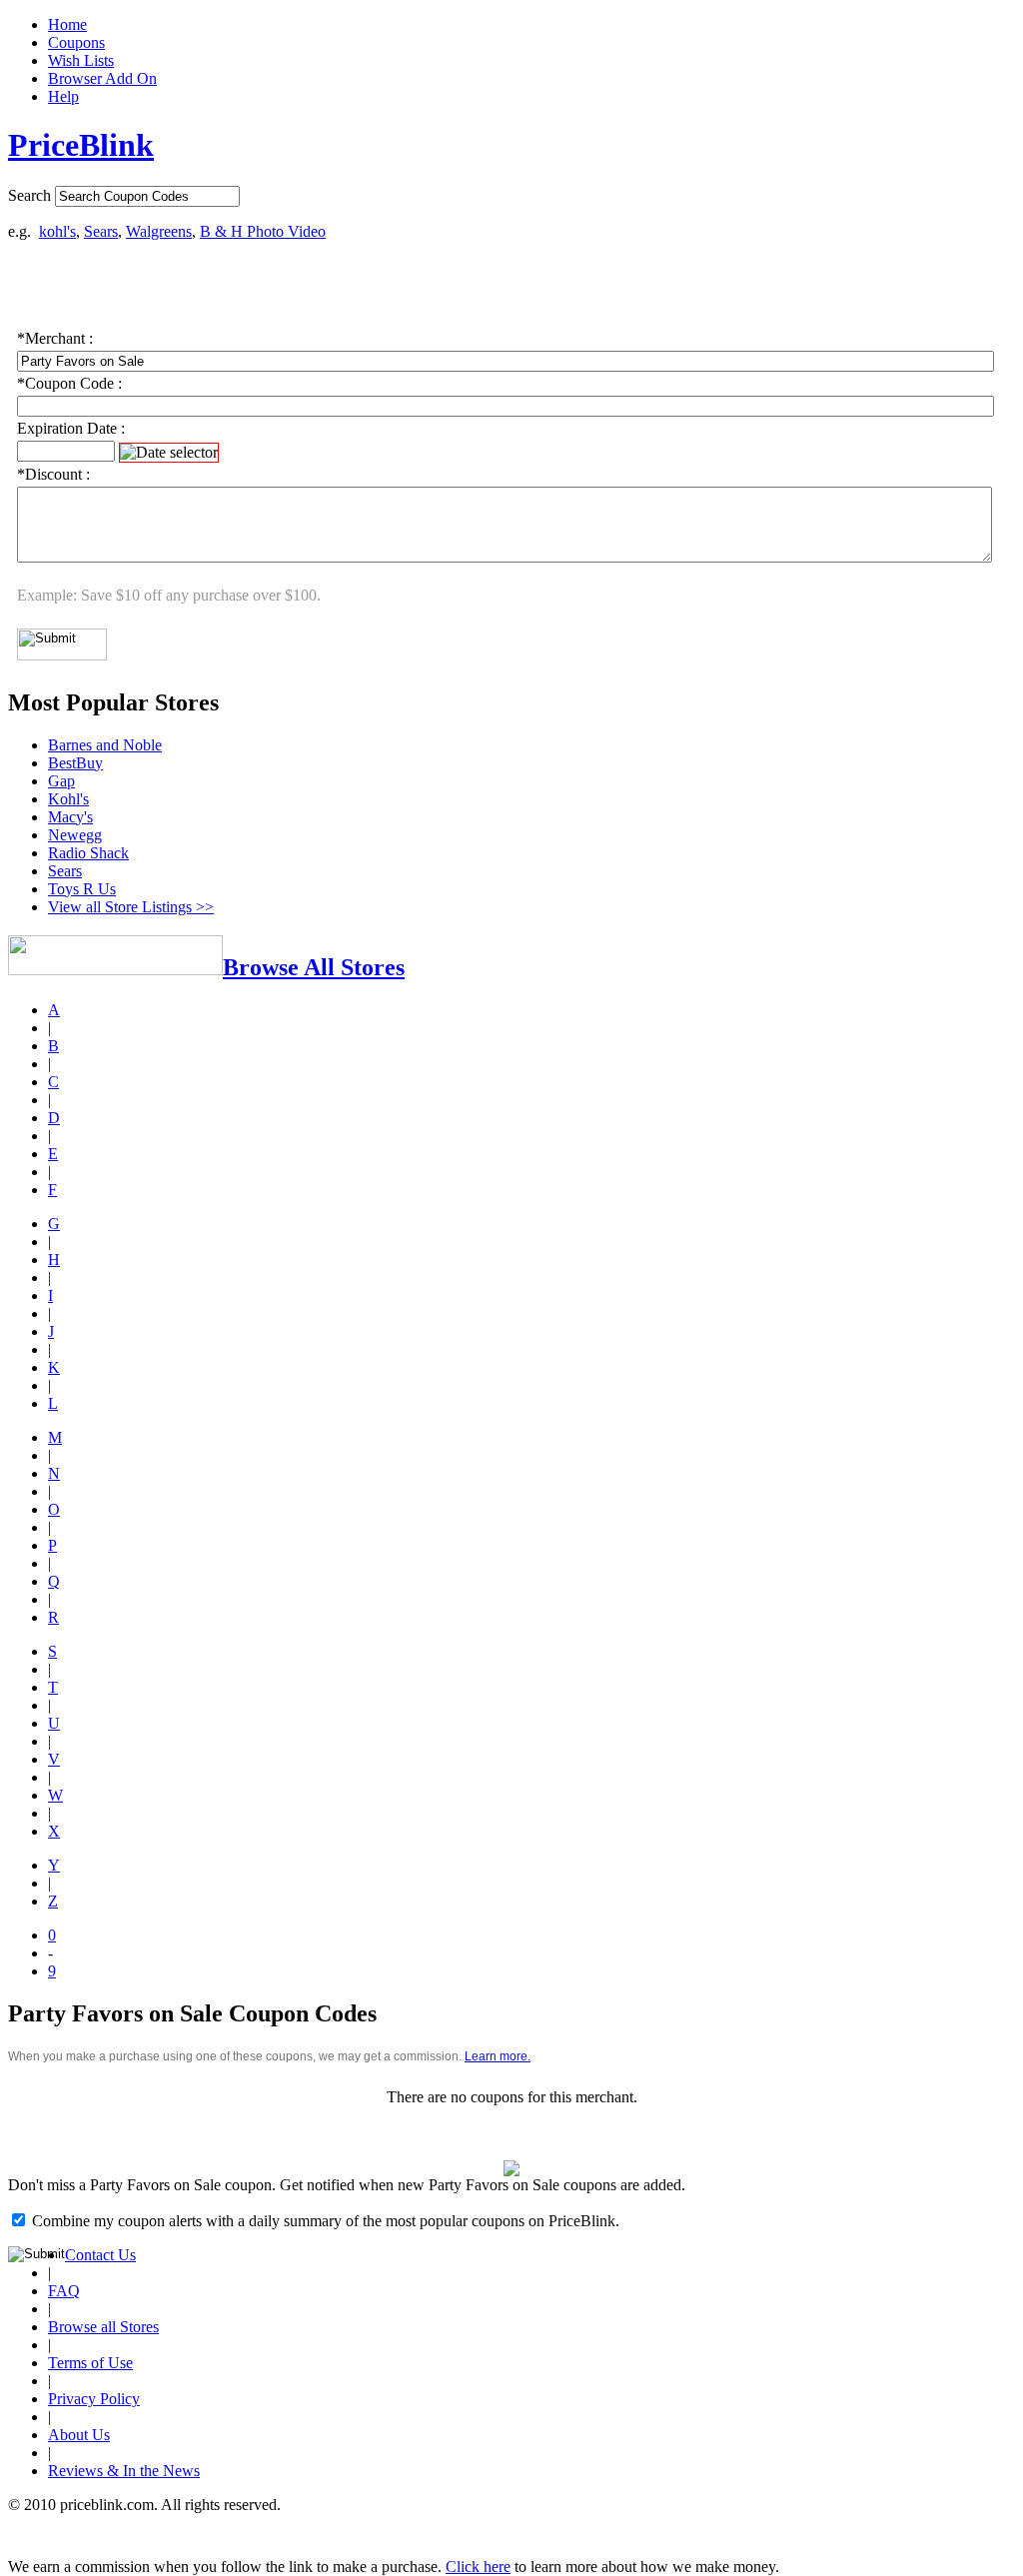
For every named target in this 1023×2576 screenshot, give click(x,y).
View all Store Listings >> (131, 907)
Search (29, 195)
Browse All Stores (314, 967)
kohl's (57, 231)
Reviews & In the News (124, 2471)
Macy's (70, 817)
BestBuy (75, 763)
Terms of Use (90, 2363)
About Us (79, 2435)
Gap (61, 781)
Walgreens (159, 231)
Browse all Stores (103, 2327)
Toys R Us (82, 889)
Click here (478, 2567)
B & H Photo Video (263, 231)
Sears (101, 231)
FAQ (64, 2291)
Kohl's (68, 799)
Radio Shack (88, 853)
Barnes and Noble (105, 745)
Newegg (75, 835)
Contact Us (100, 2255)
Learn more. (498, 2056)
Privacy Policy (94, 2399)
